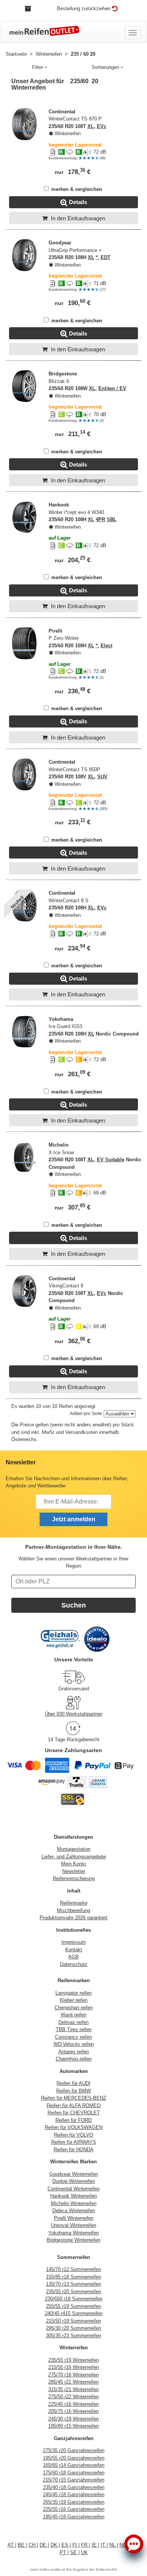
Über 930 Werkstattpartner (73, 1714)
